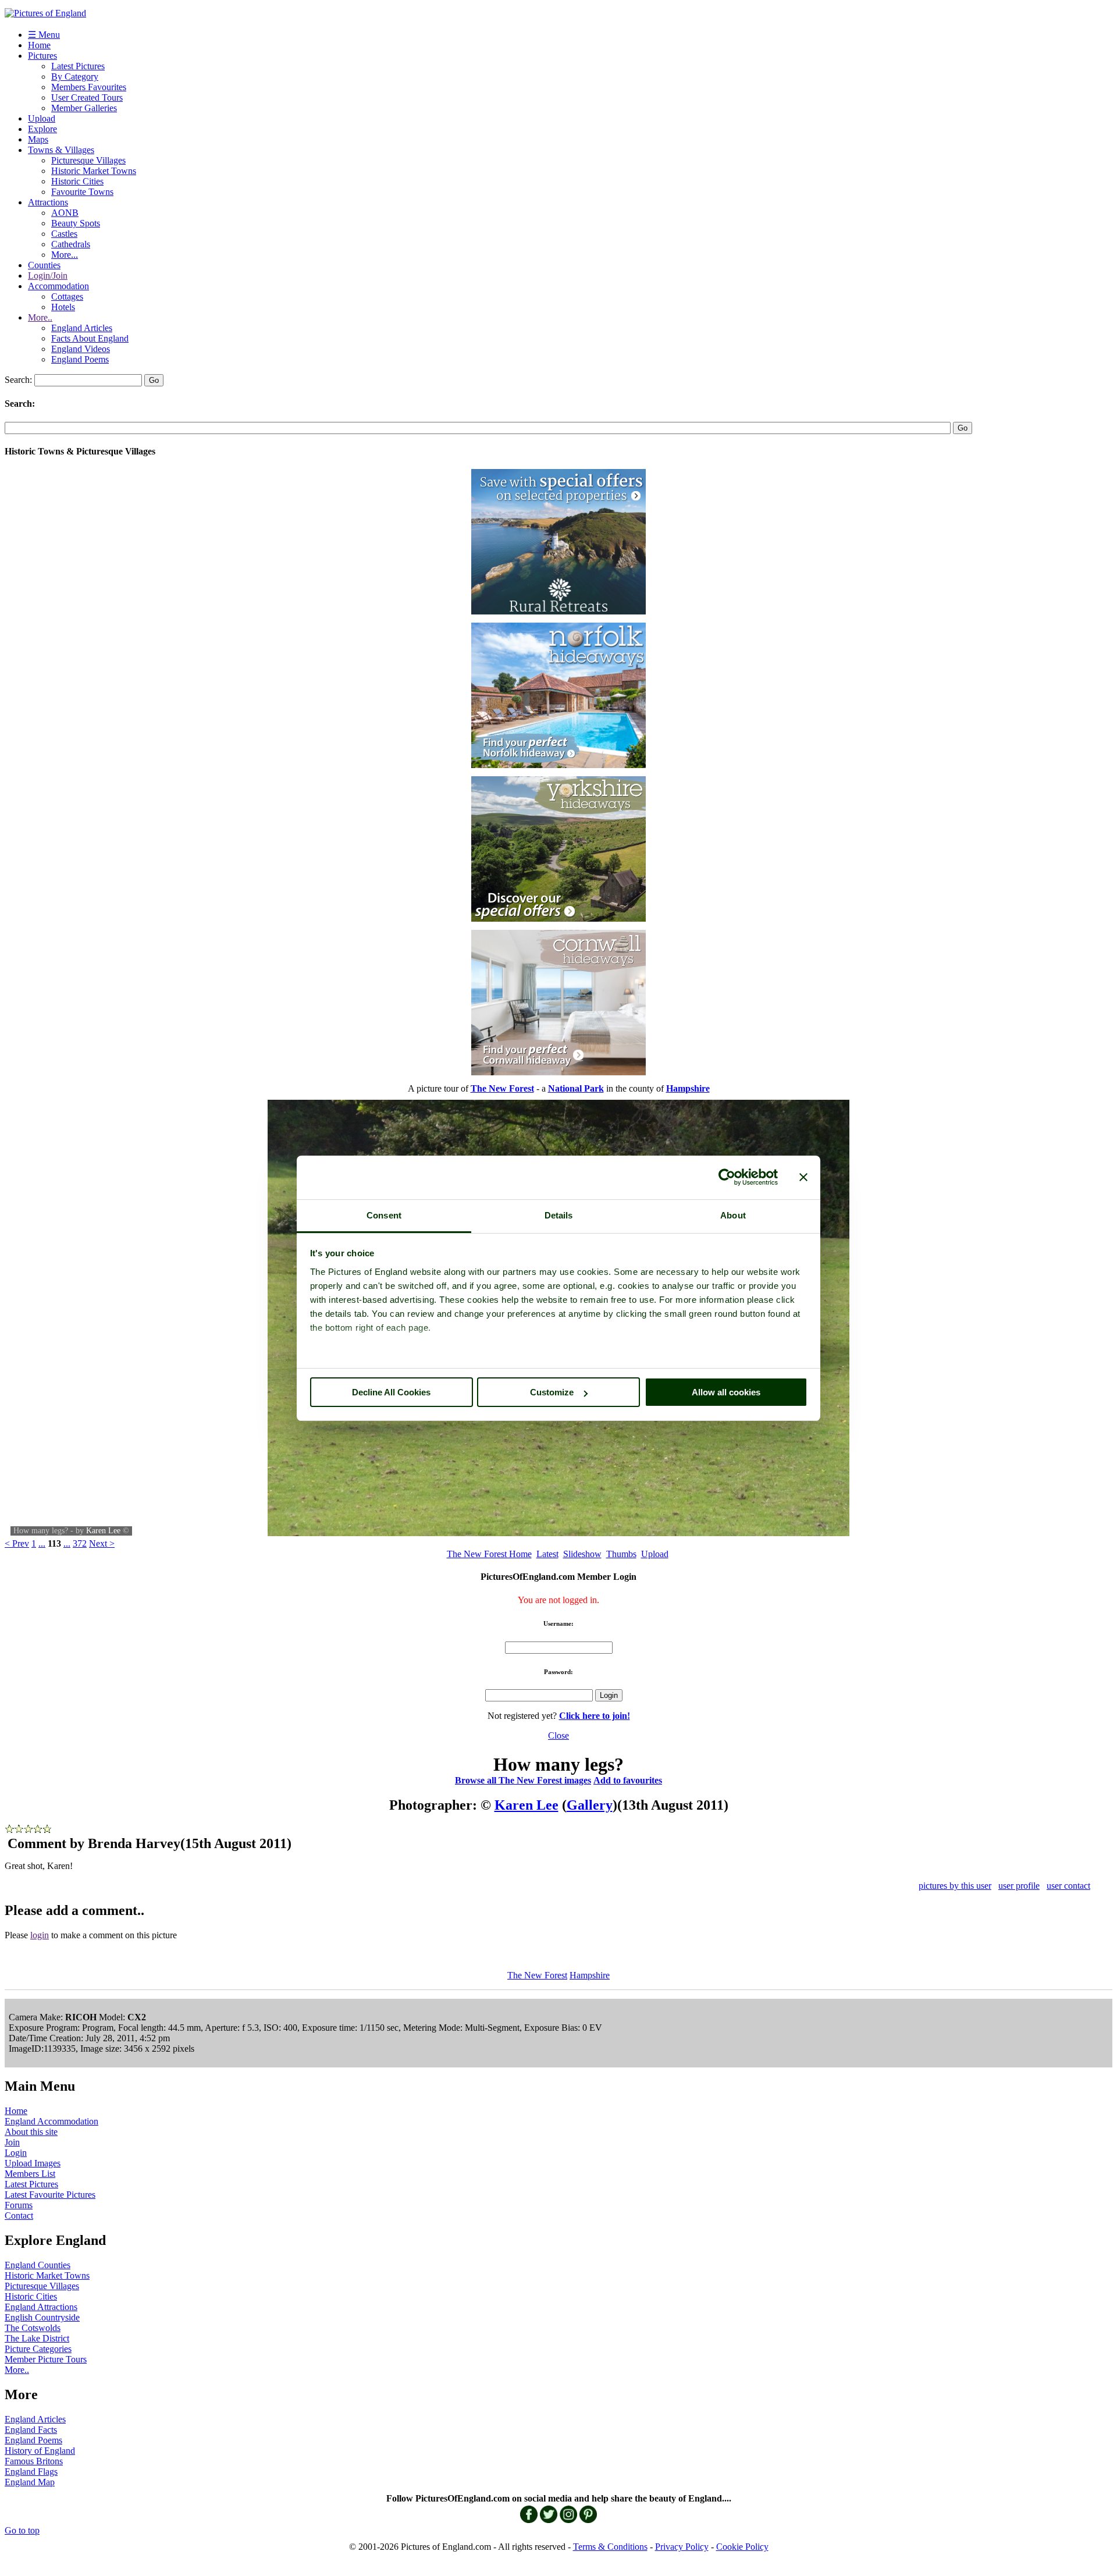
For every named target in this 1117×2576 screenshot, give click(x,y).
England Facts (31, 2430)
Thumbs (621, 1554)
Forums (19, 2205)
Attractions (48, 202)
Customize (552, 1392)
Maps (38, 139)
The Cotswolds (33, 2328)
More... (65, 255)
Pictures (42, 56)
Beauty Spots (76, 223)
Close (558, 1735)
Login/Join (48, 276)
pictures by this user (955, 1886)
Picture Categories (38, 2349)
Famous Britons (34, 2461)
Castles (64, 234)
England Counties (38, 2265)
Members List (30, 2174)
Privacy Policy (682, 2547)
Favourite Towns (82, 192)
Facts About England (90, 338)
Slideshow (582, 1554)
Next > (102, 1543)
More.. (40, 317)
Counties (44, 265)
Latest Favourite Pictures (50, 2195)
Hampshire (590, 1975)
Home (39, 45)
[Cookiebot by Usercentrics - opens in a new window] (727, 1177)
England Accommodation (51, 2121)
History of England (40, 2451)
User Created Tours (87, 97)
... (42, 1543)
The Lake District (37, 2338)
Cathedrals (71, 244)
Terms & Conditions (610, 2547)
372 (80, 1543)
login (40, 1935)
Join (12, 2142)
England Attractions (41, 2307)
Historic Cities (77, 181)
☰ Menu (44, 35)
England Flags (31, 2472)
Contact (19, 2216)
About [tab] (733, 1215)
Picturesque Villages (88, 160)
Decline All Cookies (391, 1392)
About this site (31, 2132)
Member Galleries (84, 108)
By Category (75, 77)
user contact (1068, 1886)
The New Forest (537, 1975)
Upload (42, 118)
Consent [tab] (384, 1215)
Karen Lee (103, 1531)
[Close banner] (803, 1177)
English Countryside (42, 2317)
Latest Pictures (78, 66)
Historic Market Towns (94, 171)
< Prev (17, 1543)
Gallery (590, 1805)
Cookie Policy (742, 2547)
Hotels (63, 307)
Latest (547, 1554)
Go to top (22, 2530)
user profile (1019, 1886)
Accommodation (58, 286)
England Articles (82, 328)
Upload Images (33, 2163)
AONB (65, 213)
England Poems (80, 359)
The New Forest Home (489, 1554)
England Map (30, 2482)
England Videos (81, 349)
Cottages (67, 296)
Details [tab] (559, 1215)
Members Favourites (89, 87)
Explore (42, 129)
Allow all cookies (726, 1392)
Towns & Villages (61, 150)
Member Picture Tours (46, 2359)
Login (16, 2153)
